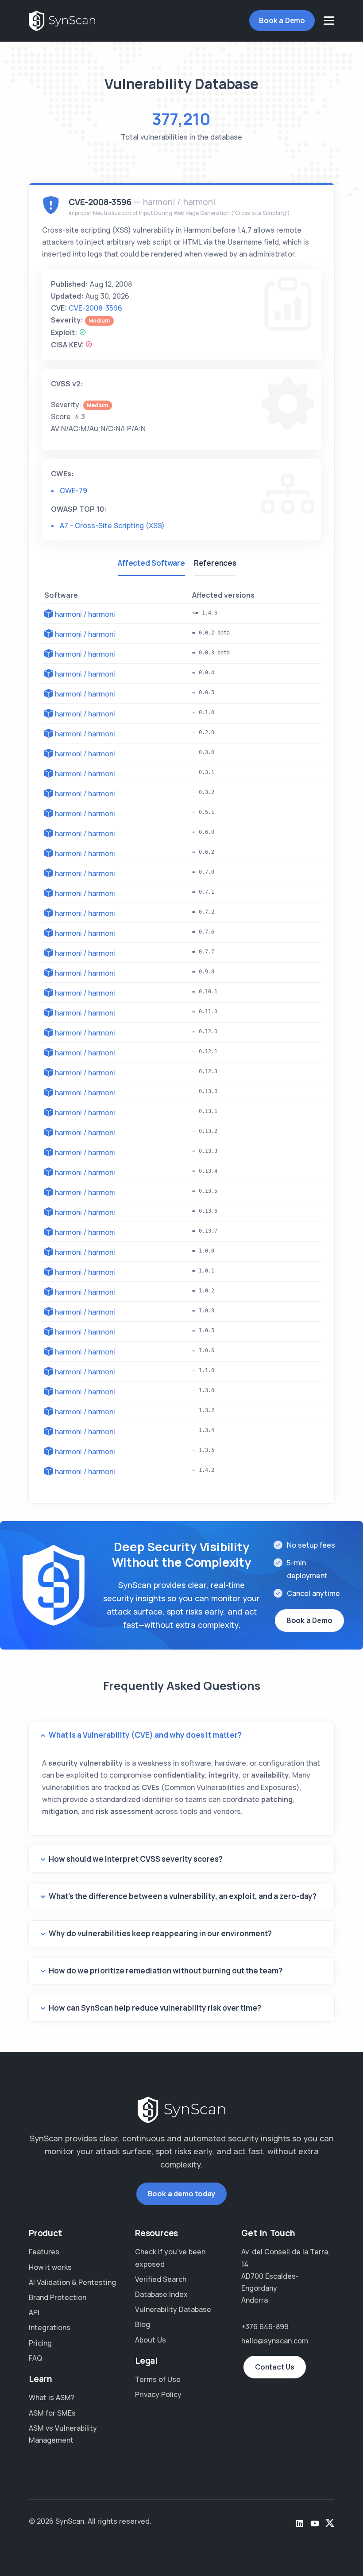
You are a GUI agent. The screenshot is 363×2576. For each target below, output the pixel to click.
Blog (143, 2324)
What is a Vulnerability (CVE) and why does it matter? (145, 1735)
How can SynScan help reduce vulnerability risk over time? (155, 2008)
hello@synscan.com (275, 2341)
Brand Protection (58, 2297)
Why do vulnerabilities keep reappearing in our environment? (160, 1933)
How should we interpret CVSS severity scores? (136, 1859)
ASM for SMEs (52, 2413)
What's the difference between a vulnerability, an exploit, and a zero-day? (183, 1896)
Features (44, 2252)
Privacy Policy (158, 2394)
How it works (50, 2267)
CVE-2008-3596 (95, 308)
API (34, 2312)
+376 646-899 (265, 2327)
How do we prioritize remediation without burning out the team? (166, 1971)
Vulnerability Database (173, 2309)
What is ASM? (52, 2397)
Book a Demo (282, 20)
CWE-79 (73, 490)
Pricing (40, 2343)
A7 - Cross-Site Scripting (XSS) (112, 525)
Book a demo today (182, 2194)
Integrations (50, 2327)
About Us (151, 2340)
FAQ (35, 2358)
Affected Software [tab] (151, 563)
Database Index (161, 2294)
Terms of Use (158, 2379)
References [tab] (215, 563)
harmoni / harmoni (85, 614)
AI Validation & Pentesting (72, 2282)
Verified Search (161, 2279)
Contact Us (275, 2367)
